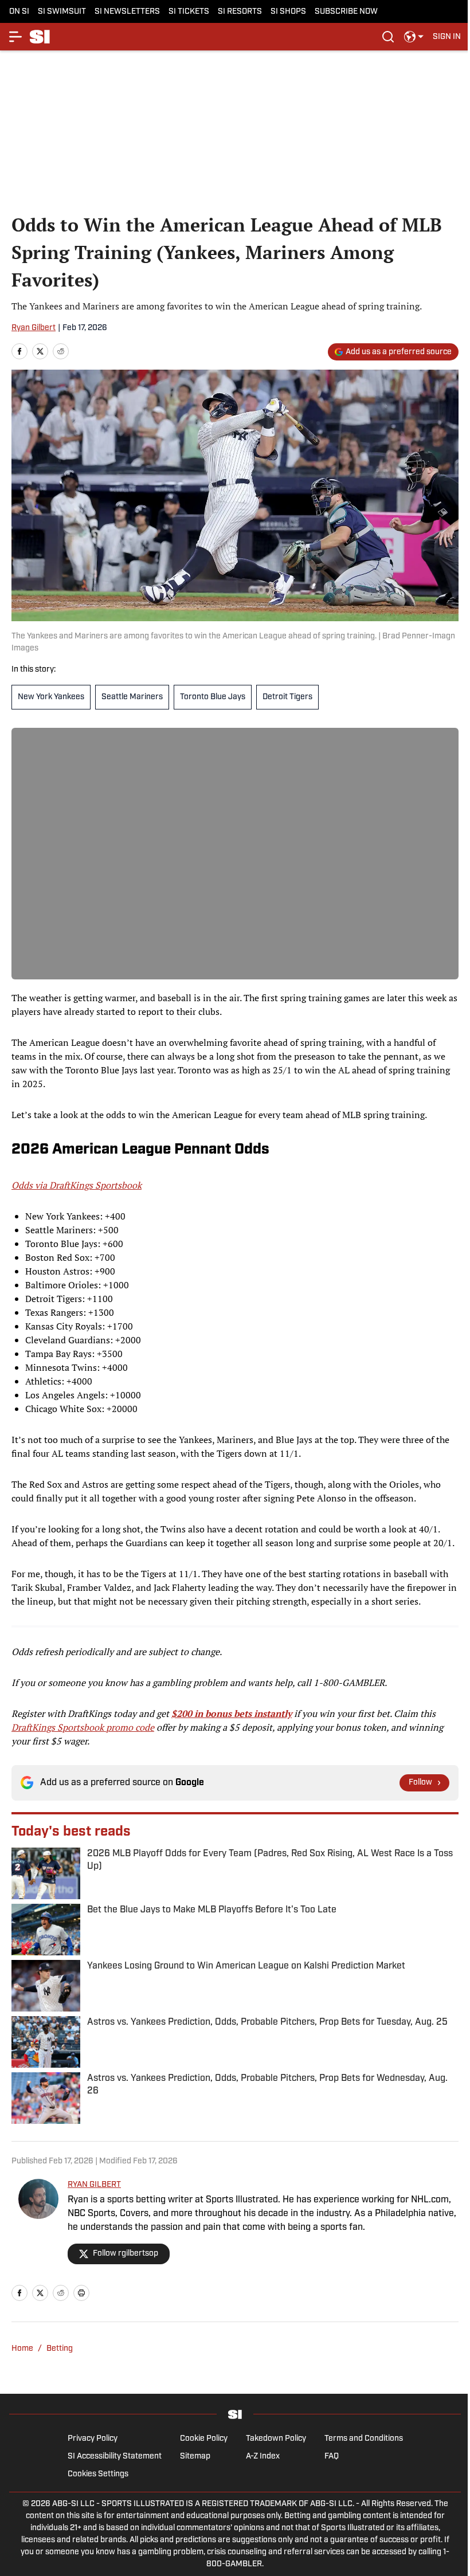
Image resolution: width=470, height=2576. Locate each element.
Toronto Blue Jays (213, 697)
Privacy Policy (93, 2439)
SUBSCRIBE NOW (346, 12)
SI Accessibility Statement (115, 2457)
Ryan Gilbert (34, 328)
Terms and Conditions (364, 2439)
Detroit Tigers (287, 697)
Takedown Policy (276, 2439)
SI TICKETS (189, 12)
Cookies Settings (98, 2474)
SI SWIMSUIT (62, 12)
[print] (81, 2293)
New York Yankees (51, 697)
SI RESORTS (240, 12)
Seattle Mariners (132, 697)
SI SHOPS (288, 12)
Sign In (447, 37)
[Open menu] (16, 37)
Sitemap (195, 2457)
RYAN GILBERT (94, 2185)
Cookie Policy (204, 2439)
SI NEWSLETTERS (127, 12)
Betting (60, 2349)
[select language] (414, 37)
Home (22, 2349)
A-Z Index (263, 2457)
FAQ (332, 2457)
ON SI (19, 12)
